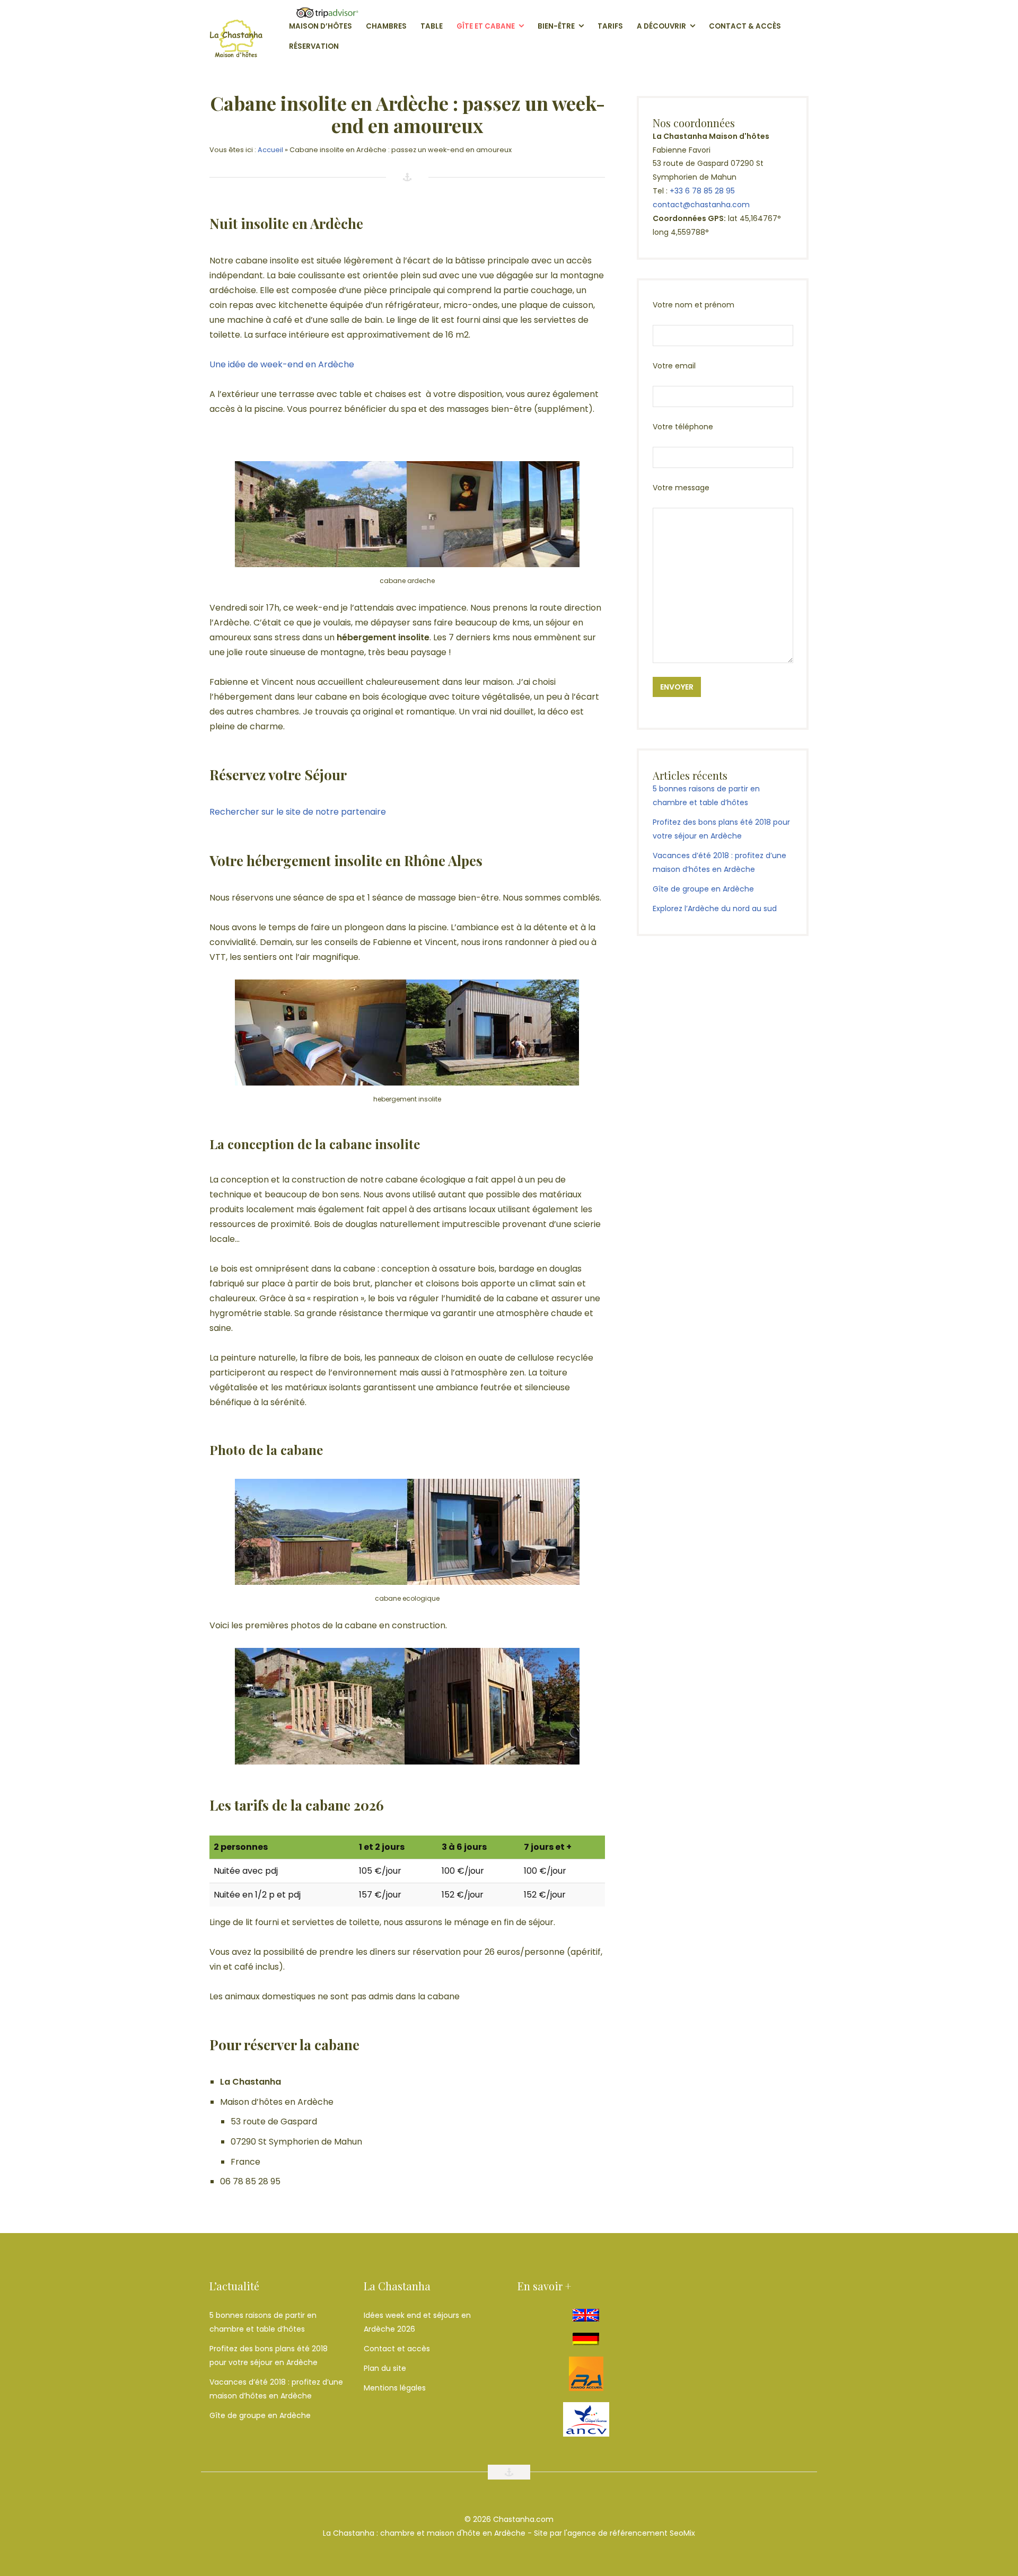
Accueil (270, 150)
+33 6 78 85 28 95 (702, 191)
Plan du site (385, 2368)
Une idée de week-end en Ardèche (282, 364)
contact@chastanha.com (701, 205)
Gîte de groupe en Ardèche (703, 889)
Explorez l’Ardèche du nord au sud (715, 908)
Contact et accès (397, 2349)
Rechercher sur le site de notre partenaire (298, 812)
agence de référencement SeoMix (631, 2533)
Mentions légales (395, 2388)
